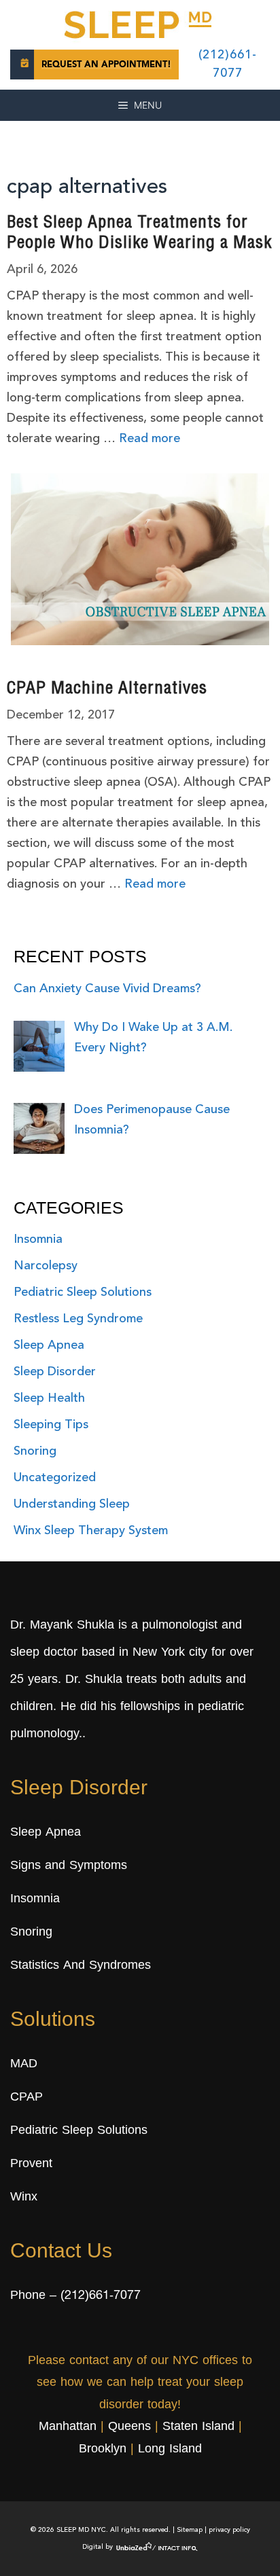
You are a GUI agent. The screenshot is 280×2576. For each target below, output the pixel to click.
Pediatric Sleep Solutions (83, 1292)
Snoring (35, 1451)
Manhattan (68, 2427)
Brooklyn (103, 2450)
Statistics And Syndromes (81, 1966)
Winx (24, 2198)
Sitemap (190, 2530)
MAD (24, 2065)
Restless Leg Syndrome (78, 1319)
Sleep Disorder (55, 1372)
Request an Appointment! (106, 65)
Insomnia (38, 1239)
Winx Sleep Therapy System (91, 1531)
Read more (150, 439)
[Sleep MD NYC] (140, 22)
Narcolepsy (46, 1266)
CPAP (27, 2098)
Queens (129, 2427)
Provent (31, 2164)
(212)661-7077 (101, 2296)
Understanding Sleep (72, 1504)
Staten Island (198, 2427)
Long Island (170, 2450)
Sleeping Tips (51, 1425)
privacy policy (229, 2530)
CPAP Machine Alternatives (107, 690)
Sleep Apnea (49, 1345)
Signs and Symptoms (69, 1866)
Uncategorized (55, 1478)
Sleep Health (49, 1398)
